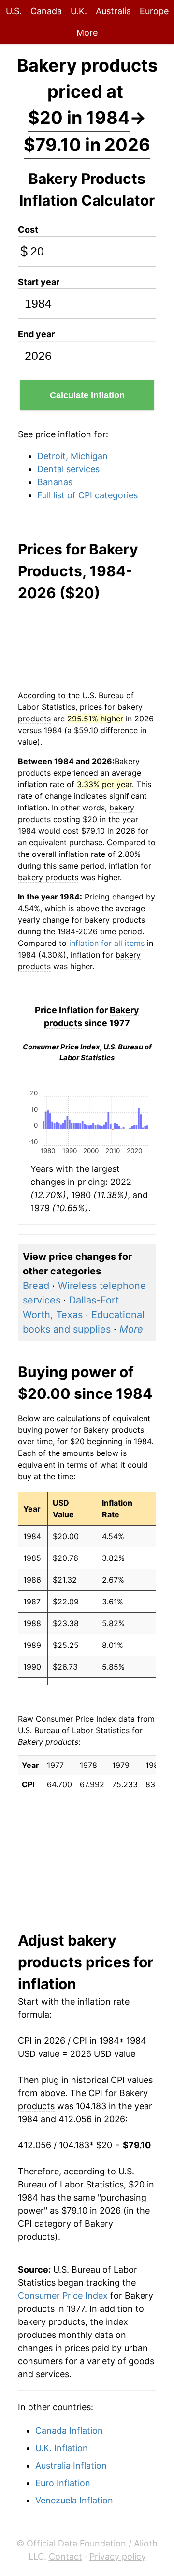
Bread (36, 1286)
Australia (113, 11)
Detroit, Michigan (72, 456)
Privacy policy (118, 2556)
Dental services (68, 469)
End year (36, 334)
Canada (46, 11)
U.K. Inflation (62, 2448)
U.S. (14, 11)
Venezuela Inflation (74, 2500)
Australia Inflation (71, 2465)
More (87, 33)
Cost (28, 230)
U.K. (79, 11)
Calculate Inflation (87, 395)
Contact (65, 2556)
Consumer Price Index (63, 2296)
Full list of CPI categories (87, 495)
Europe (154, 11)
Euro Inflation (63, 2483)
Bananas (55, 482)
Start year (39, 282)
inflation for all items (107, 943)
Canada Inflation (69, 2431)
